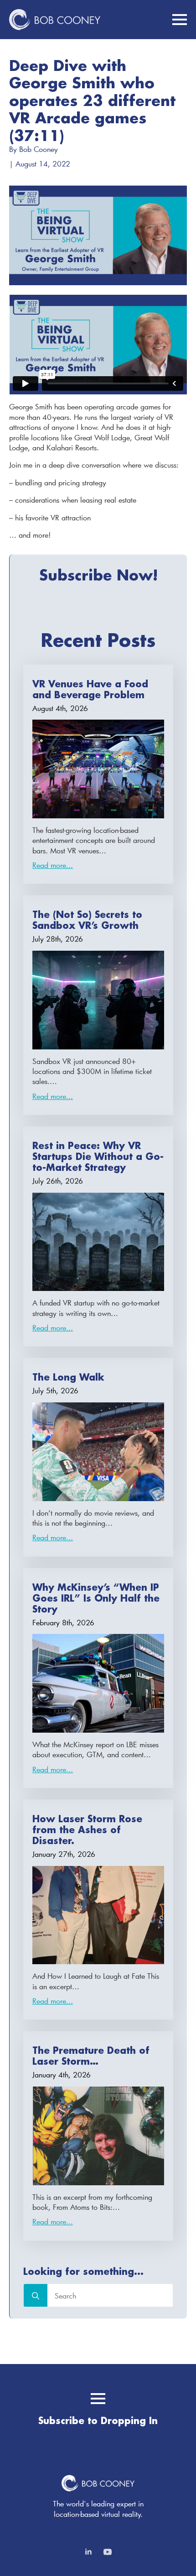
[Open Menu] (180, 20)
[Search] (36, 2296)
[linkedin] (88, 2552)
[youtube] (108, 2552)
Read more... (53, 865)
